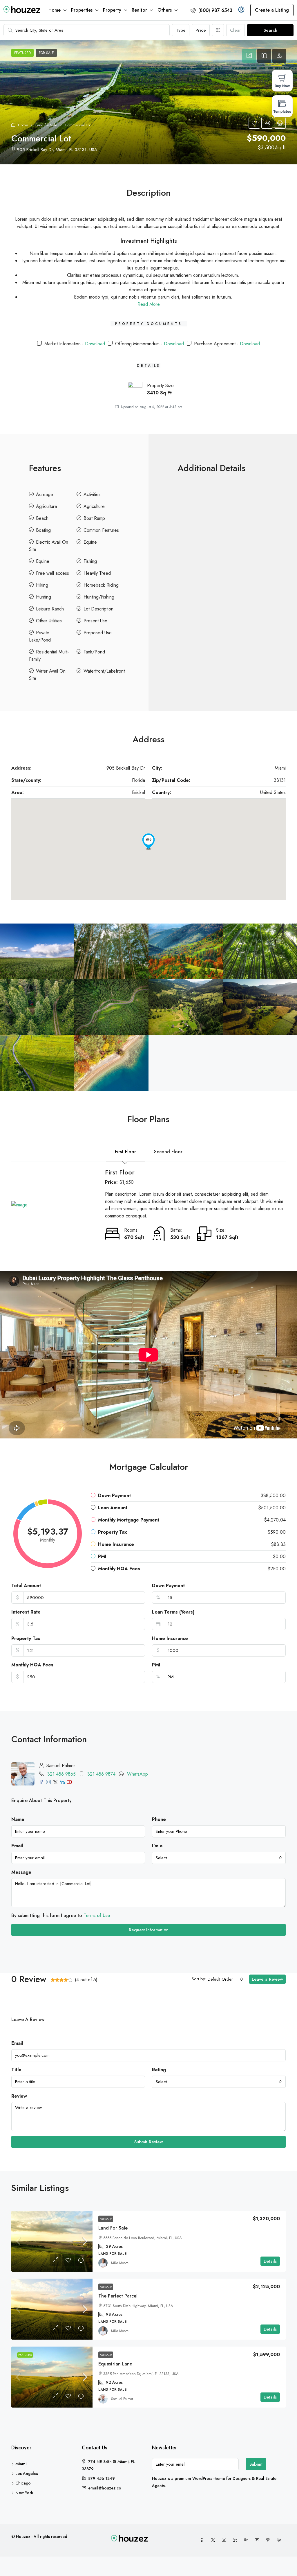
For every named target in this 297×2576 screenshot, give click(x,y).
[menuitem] (211, 10)
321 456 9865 (61, 1774)
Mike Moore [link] (120, 2263)
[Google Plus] (247, 2540)
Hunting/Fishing (99, 597)
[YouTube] (258, 2540)
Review (19, 2096)
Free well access (52, 573)
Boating (43, 530)
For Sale (106, 2219)
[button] (148, 102)
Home (55, 10)
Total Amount (26, 1586)
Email (17, 1846)
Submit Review (149, 2142)
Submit (256, 2464)
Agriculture (47, 506)
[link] (52, 2241)
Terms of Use (97, 1915)
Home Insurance (170, 1638)
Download (95, 344)
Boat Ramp (94, 518)
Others (165, 10)
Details (270, 2261)
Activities (92, 494)
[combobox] (219, 1858)
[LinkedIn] (236, 2540)
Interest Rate (26, 1612)
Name (18, 1819)
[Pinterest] (269, 2540)
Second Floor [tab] (168, 1152)
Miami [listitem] (21, 2464)
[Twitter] (214, 2540)
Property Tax (26, 1638)
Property (112, 10)
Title (16, 2070)
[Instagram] (225, 2540)
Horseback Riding (101, 585)
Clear (236, 30)
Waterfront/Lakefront (104, 671)
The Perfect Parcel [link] (118, 2296)
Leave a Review (267, 1979)
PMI (156, 1665)
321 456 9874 (101, 1774)
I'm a (157, 1846)
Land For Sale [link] (113, 2228)
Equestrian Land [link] (115, 2364)
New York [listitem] (24, 2493)
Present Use (95, 621)
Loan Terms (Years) (173, 1612)
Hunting (44, 597)
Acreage (45, 494)
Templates (282, 111)
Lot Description (98, 609)
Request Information (149, 1930)
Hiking (42, 585)
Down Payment (168, 1586)
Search (270, 30)
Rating (159, 2070)
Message (21, 1872)
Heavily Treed (97, 573)
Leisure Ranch (50, 609)
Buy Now (282, 86)
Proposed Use (98, 633)
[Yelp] (280, 2540)
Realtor (139, 10)
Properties (82, 10)
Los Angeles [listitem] (27, 2473)
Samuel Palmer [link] (122, 2399)
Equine (90, 542)
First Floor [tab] (125, 1152)
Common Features (101, 530)
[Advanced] (218, 30)
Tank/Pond (94, 652)
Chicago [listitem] (23, 2483)
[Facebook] (203, 2540)
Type (181, 30)
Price (201, 30)
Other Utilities (49, 621)
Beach (42, 518)
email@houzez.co (105, 2488)
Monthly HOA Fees (32, 1665)
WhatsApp (137, 1774)
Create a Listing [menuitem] (272, 10)
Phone (159, 1819)
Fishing (90, 561)
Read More (149, 304)
